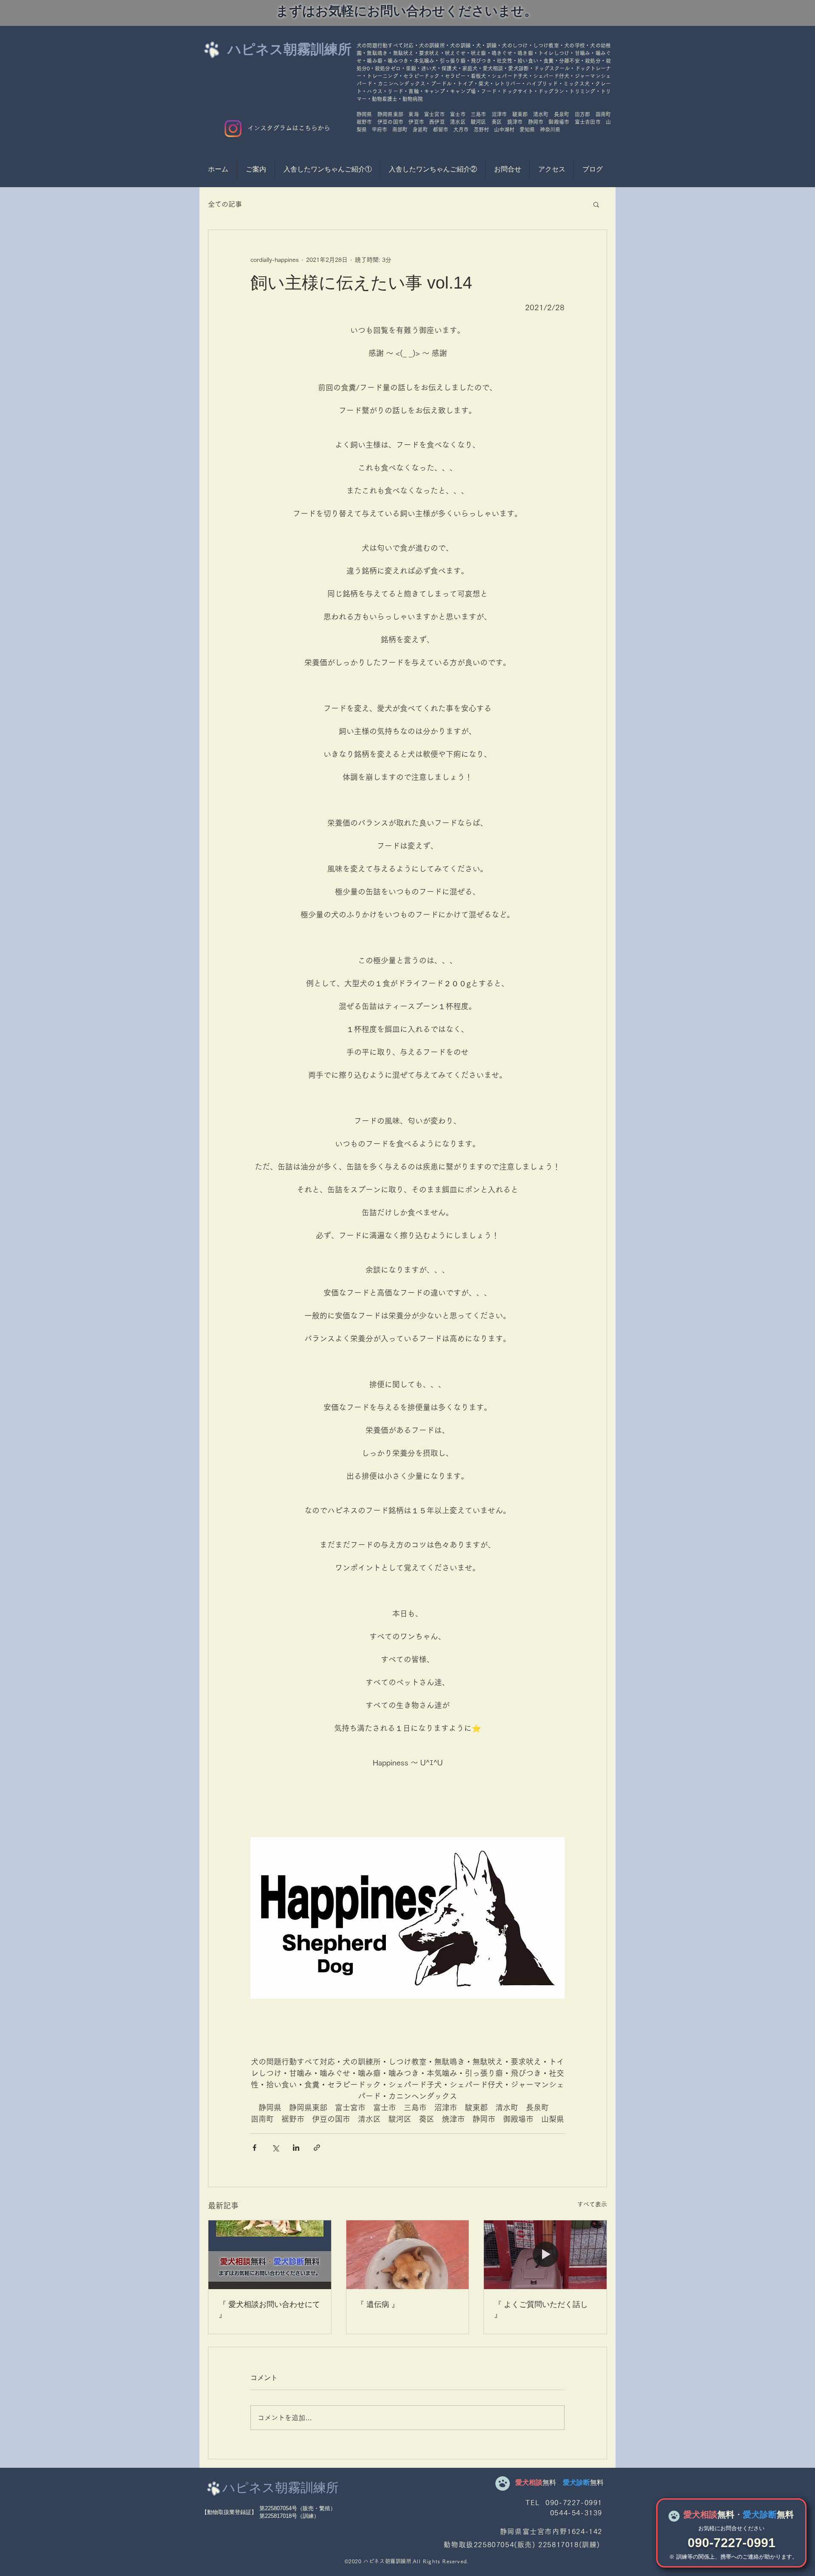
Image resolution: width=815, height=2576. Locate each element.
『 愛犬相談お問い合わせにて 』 (269, 2309)
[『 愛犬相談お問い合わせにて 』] (270, 2255)
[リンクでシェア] (317, 2148)
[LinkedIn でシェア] (296, 2148)
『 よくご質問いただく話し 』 (541, 2309)
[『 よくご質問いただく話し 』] (545, 2255)
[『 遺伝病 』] (408, 2255)
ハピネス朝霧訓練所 (289, 49)
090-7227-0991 (732, 2543)
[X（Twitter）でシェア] (275, 2148)
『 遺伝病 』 (378, 2304)
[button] (596, 204)
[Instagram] (233, 129)
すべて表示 (592, 2204)
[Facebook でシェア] (254, 2148)
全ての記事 (225, 204)
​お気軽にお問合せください (731, 2528)
